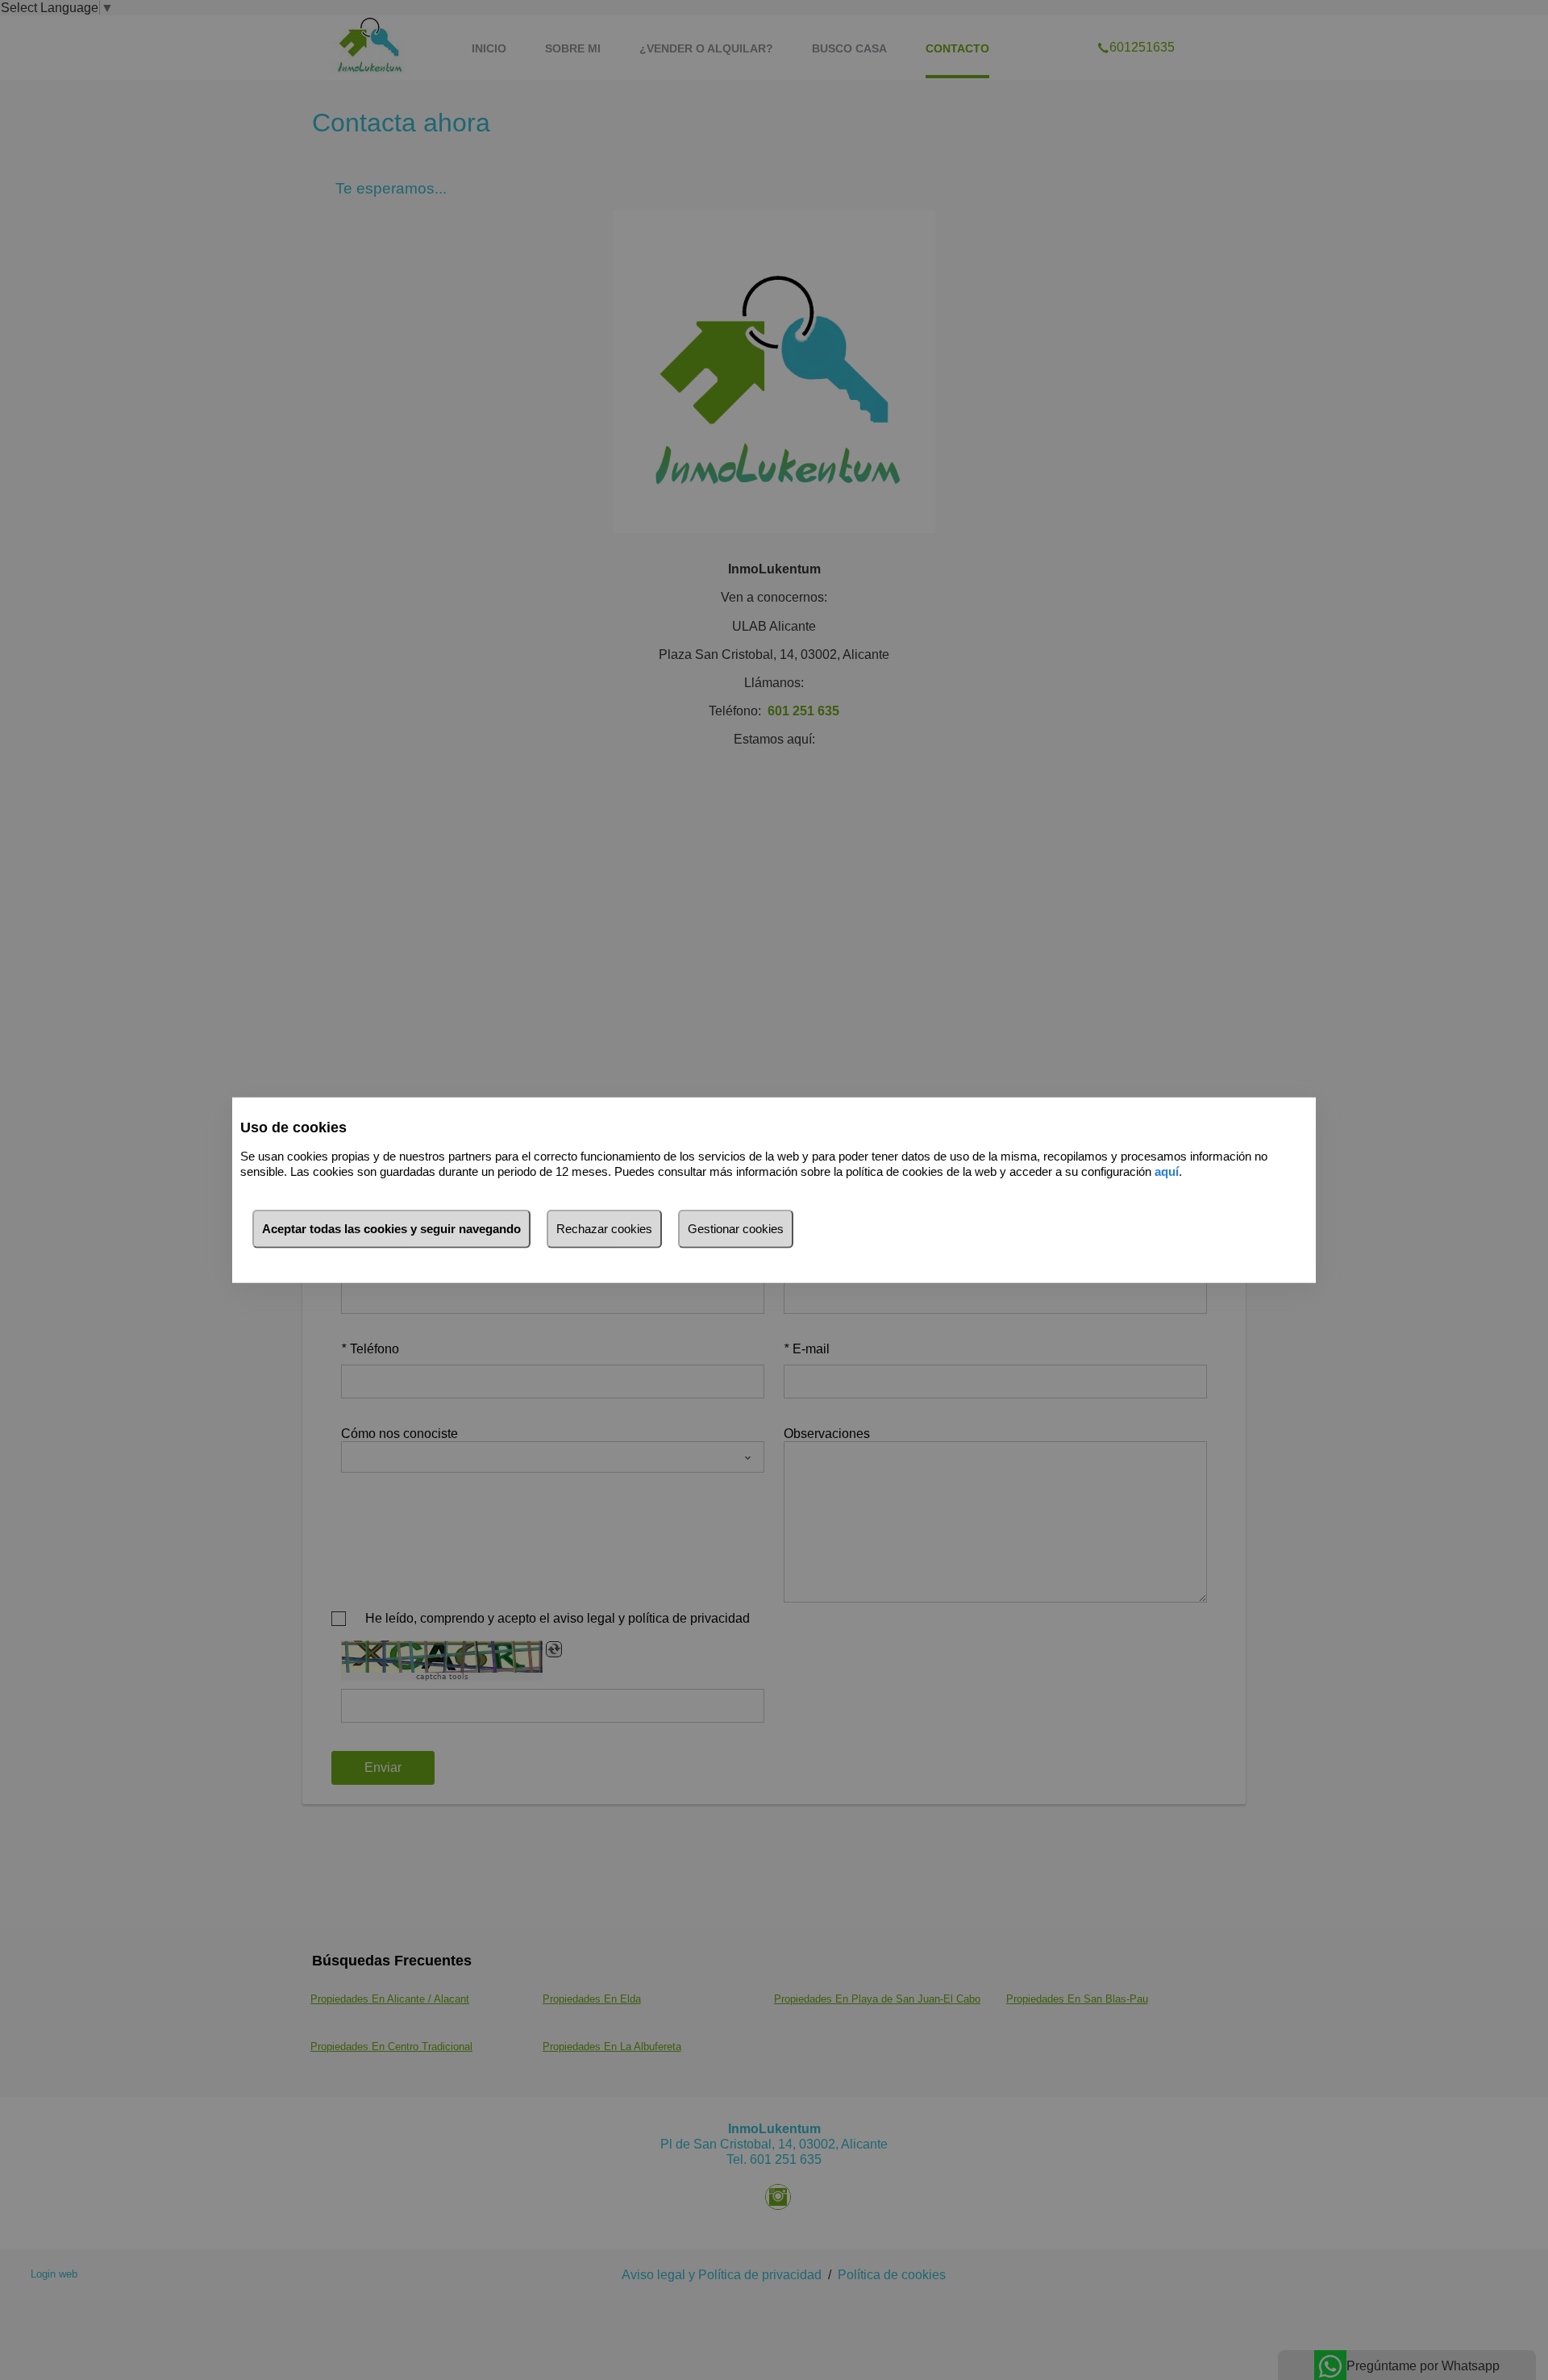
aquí (1167, 1171)
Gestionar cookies (736, 1229)
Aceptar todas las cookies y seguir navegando (391, 1229)
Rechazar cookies (604, 1229)
